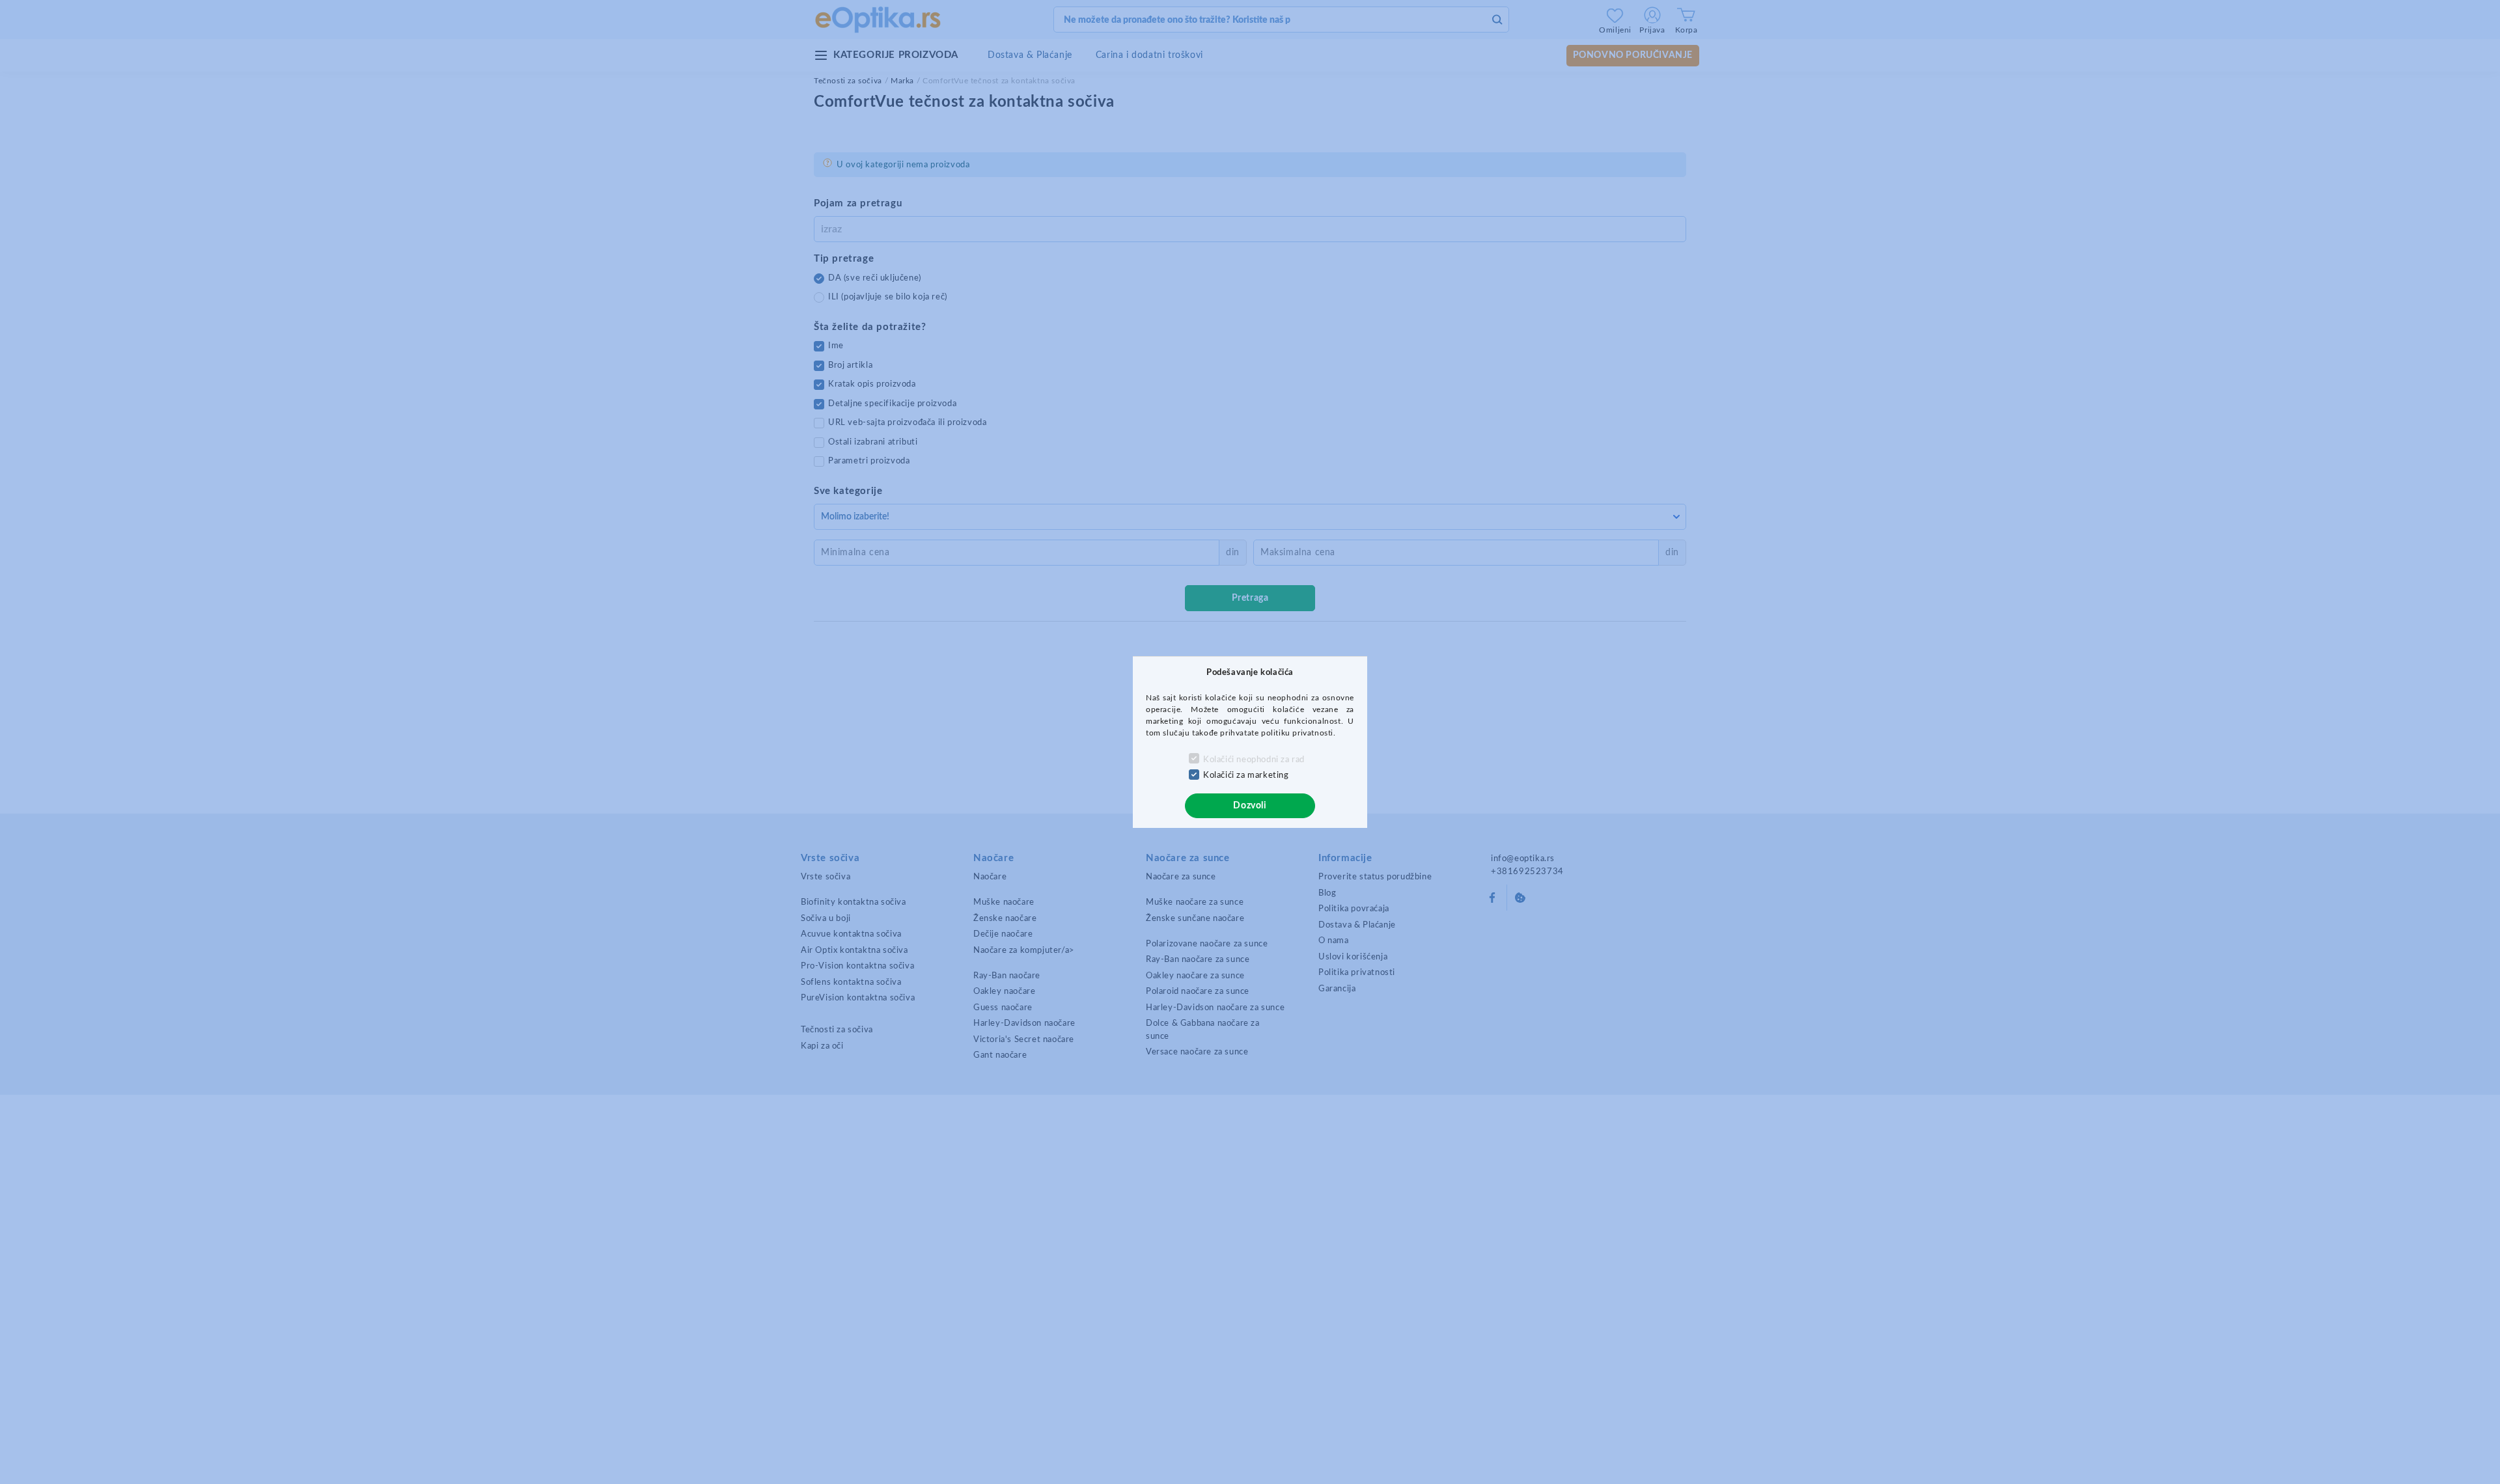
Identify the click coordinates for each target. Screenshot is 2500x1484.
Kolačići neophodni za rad (1254, 760)
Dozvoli (1250, 806)
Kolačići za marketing (1246, 776)
